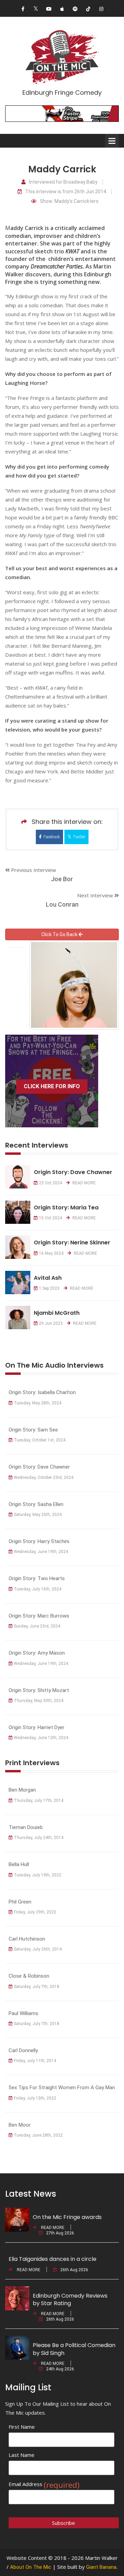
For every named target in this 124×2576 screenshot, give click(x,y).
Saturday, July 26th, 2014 (38, 1949)
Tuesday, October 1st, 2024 (40, 1440)
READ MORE (84, 1183)
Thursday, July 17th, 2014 (39, 1801)
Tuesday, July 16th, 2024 (38, 1589)
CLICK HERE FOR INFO (52, 1086)
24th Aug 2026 (60, 2369)
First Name (22, 2427)
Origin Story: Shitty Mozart (39, 1690)
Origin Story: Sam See (33, 1430)
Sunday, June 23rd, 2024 (37, 1626)
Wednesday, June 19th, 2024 (41, 1552)
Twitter (79, 837)
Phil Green (20, 1902)
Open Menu (112, 141)
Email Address (44, 2484)
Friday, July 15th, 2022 (35, 2098)
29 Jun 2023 (51, 1323)
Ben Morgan (22, 1790)
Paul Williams (23, 2013)
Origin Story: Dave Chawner (39, 1467)
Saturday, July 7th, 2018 (37, 1987)
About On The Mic (31, 2567)
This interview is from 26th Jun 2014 (66, 192)
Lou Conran (62, 904)
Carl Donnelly (23, 2050)
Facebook (52, 837)
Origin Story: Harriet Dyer (37, 1727)
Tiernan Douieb (26, 1827)
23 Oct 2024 (50, 1183)
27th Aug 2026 (60, 2233)
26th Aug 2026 (74, 2270)
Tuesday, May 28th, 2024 (38, 1403)
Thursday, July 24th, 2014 (39, 1838)
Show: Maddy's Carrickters (69, 201)
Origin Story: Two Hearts (37, 1578)
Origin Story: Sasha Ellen (36, 1504)
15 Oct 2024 (50, 1218)
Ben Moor (20, 2125)
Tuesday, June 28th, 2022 (38, 2135)
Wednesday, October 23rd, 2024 (44, 1477)
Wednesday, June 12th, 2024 (41, 1738)
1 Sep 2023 (49, 1288)
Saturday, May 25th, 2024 (38, 1515)
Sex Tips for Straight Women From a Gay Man (62, 2088)
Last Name (22, 2455)
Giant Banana (101, 2567)
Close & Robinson (29, 1976)
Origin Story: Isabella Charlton (42, 1392)
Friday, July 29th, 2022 (35, 1912)
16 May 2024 (51, 1253)
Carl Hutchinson (27, 1939)
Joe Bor (62, 879)
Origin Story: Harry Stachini (39, 1541)
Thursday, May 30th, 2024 (39, 1701)
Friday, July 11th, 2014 (35, 2061)
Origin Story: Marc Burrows (39, 1616)
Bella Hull (19, 1864)
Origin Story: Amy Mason (37, 1653)
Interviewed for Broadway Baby (63, 182)
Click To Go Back (60, 934)
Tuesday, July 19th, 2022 (38, 1875)
